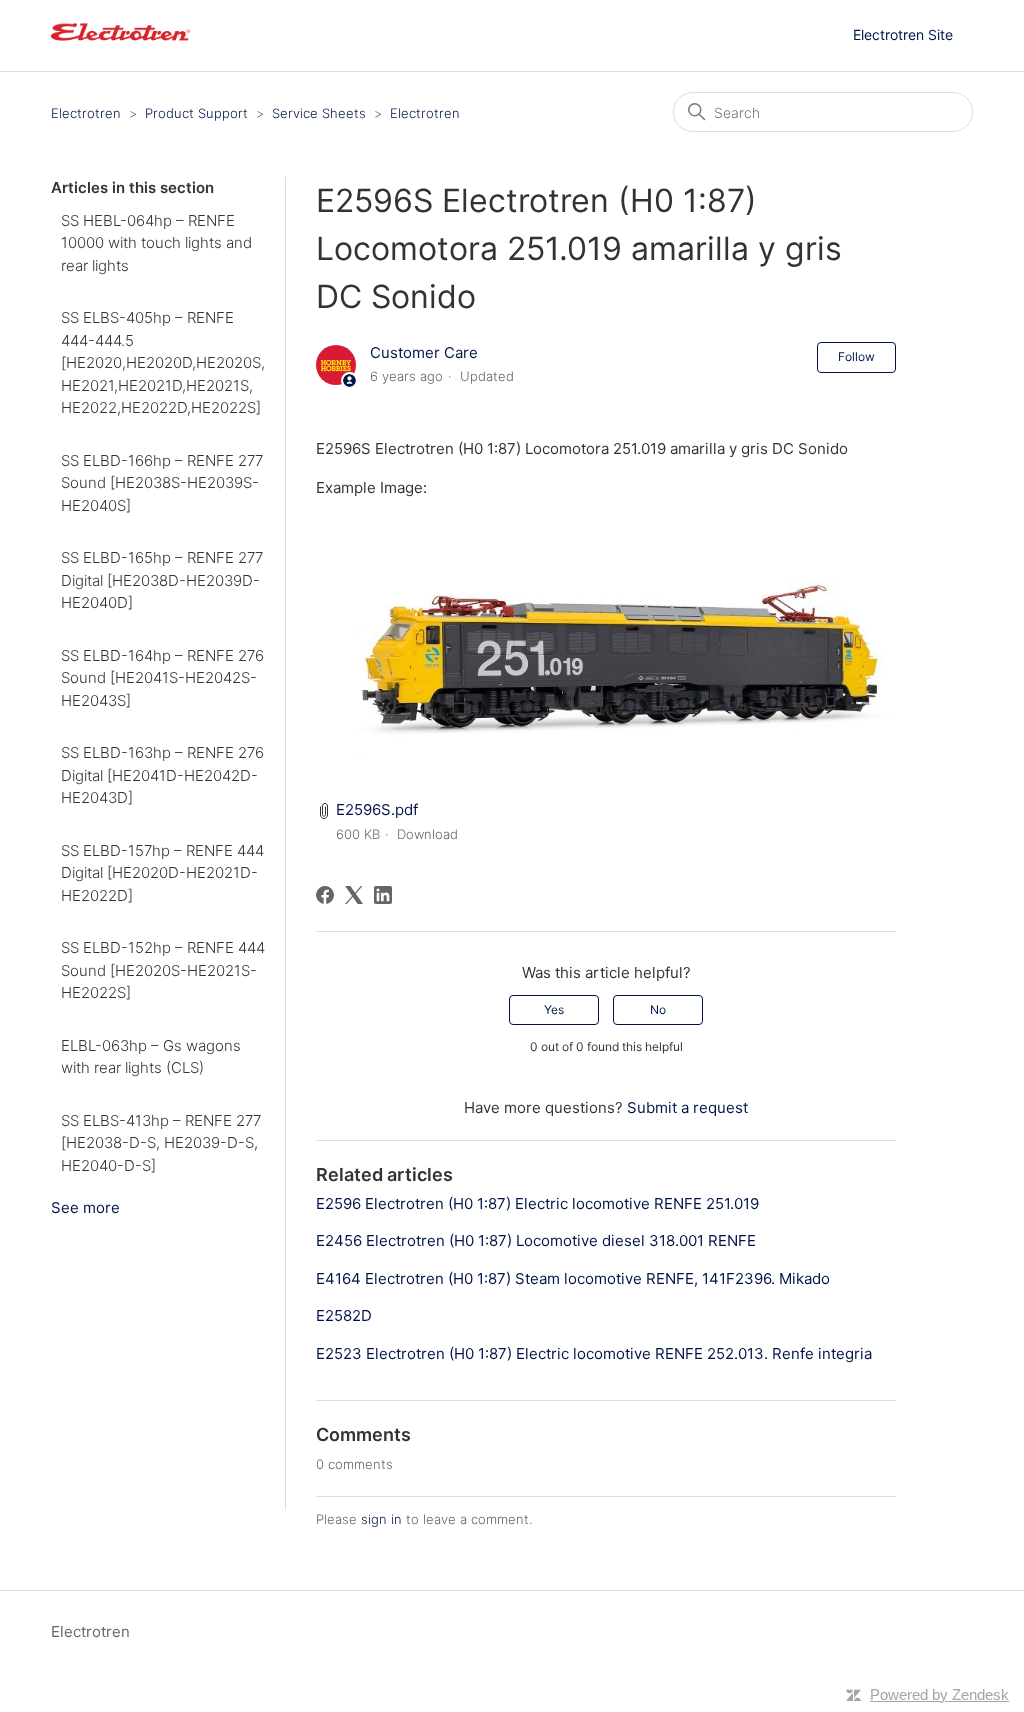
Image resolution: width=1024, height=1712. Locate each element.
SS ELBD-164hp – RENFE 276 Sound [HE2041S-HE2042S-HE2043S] (162, 678)
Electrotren (86, 113)
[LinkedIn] (383, 895)
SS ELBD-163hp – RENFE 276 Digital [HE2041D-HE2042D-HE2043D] (162, 775)
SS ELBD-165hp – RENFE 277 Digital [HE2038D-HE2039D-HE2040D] (162, 580)
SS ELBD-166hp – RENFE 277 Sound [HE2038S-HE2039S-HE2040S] (162, 483)
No (658, 1009)
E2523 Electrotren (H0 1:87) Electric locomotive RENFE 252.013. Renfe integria (594, 1353)
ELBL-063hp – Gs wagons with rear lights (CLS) (151, 1057)
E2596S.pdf (377, 809)
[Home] (120, 45)
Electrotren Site (903, 34)
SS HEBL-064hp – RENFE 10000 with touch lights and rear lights (156, 243)
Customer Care (424, 352)
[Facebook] (325, 895)
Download (427, 834)
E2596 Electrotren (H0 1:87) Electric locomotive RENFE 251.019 (537, 1203)
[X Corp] (354, 895)
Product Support (196, 113)
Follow (856, 356)
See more (85, 1207)
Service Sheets (319, 113)
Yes (554, 1009)
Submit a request (687, 1107)
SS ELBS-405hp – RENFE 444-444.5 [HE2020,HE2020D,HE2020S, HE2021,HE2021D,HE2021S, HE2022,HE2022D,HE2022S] (163, 362)
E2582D (344, 1315)
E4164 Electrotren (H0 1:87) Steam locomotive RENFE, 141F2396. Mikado (573, 1278)
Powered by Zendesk (939, 1694)
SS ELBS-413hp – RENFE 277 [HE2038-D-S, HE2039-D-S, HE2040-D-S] (161, 1143)
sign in (381, 1519)
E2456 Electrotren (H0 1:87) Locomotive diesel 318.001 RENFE (536, 1240)
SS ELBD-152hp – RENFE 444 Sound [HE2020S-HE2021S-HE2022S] (163, 970)
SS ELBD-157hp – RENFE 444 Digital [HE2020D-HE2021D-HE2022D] (162, 873)
